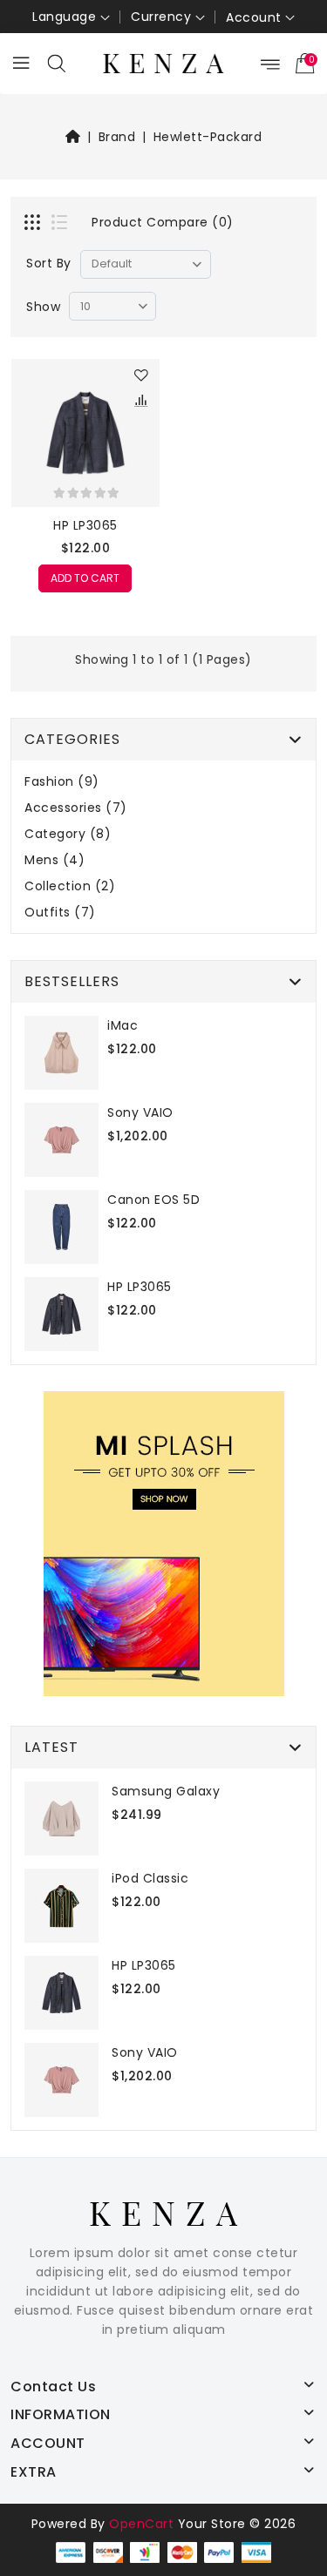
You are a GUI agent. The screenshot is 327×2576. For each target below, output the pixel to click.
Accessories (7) (76, 808)
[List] (61, 224)
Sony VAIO (140, 1112)
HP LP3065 (85, 525)
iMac (123, 1025)
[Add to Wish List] (142, 376)
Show (43, 307)
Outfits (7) (60, 913)
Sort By (49, 263)
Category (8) (68, 834)
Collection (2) (70, 886)
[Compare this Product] (142, 402)
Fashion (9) (62, 782)
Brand (117, 137)
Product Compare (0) (163, 222)
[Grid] (34, 224)
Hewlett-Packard (208, 137)
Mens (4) (54, 860)
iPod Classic (150, 1878)
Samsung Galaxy (166, 1791)
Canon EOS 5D (153, 1200)
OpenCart (141, 2524)
